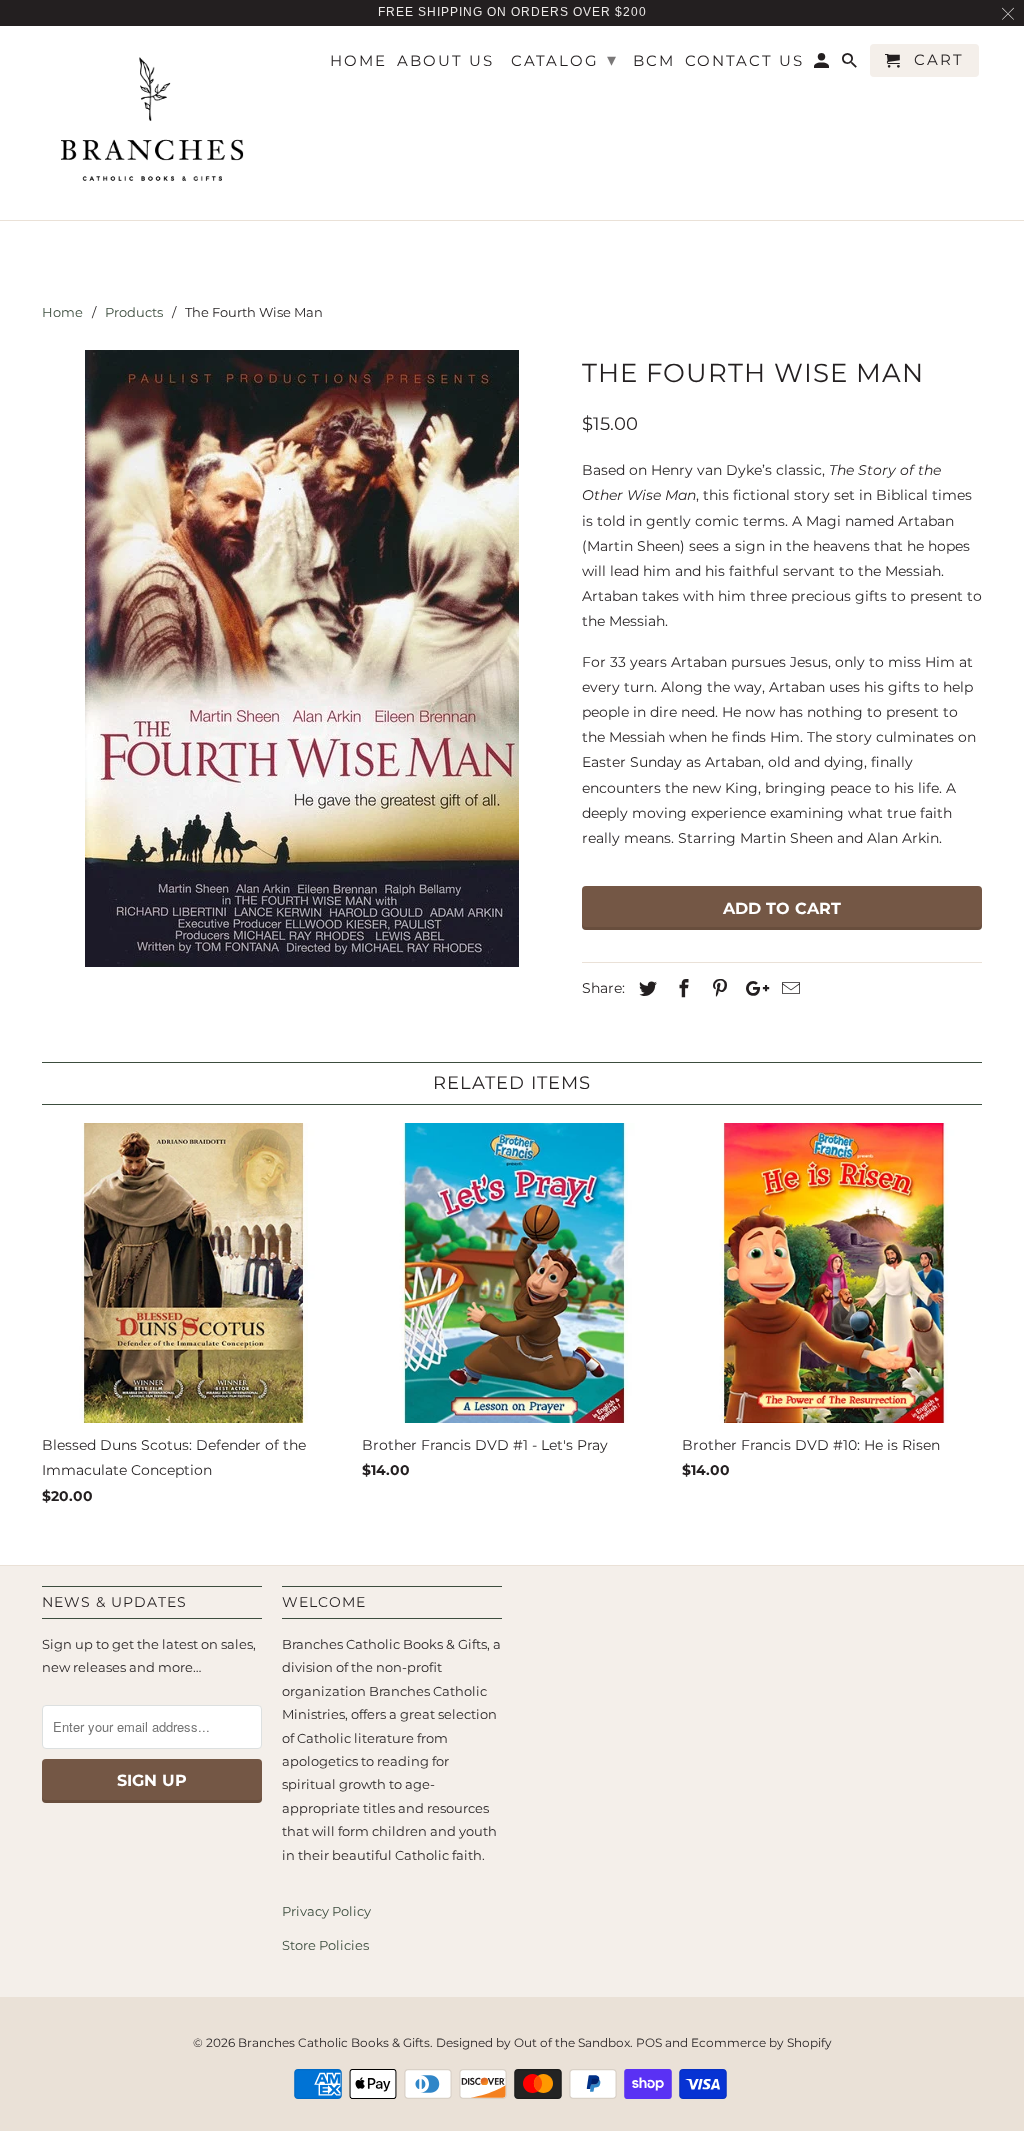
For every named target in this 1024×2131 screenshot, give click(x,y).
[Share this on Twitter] (645, 989)
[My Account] (823, 64)
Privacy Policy (326, 1911)
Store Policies (325, 1945)
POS (649, 2042)
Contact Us (744, 61)
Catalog (564, 60)
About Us (445, 61)
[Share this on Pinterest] (717, 989)
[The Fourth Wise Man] (302, 658)
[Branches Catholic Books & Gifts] (152, 123)
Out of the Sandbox (572, 2042)
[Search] (851, 64)
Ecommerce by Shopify (761, 2042)
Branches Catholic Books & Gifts (334, 2042)
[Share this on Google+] (752, 989)
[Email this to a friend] (788, 989)
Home (358, 61)
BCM (654, 61)
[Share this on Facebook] (681, 989)
